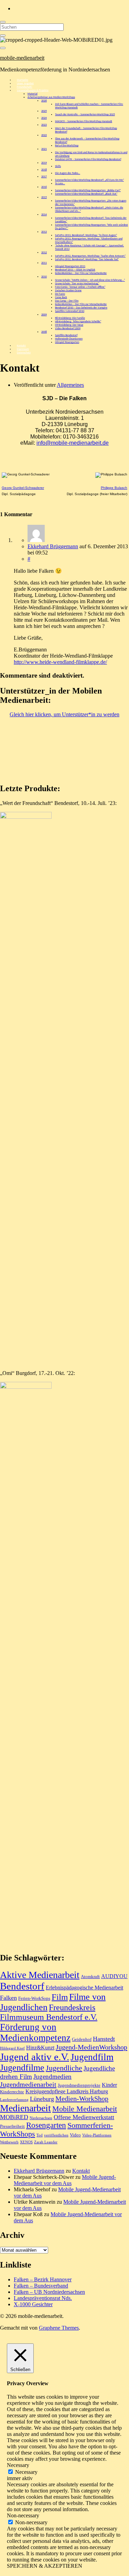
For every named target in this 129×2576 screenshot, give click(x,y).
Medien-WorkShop (82, 2098)
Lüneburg (42, 2099)
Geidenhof (82, 2039)
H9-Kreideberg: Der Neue (69, 325)
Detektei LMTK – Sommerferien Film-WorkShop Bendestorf (88, 159)
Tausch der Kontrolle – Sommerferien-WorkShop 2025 (85, 115)
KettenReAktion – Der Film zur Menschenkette (81, 273)
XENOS (26, 2142)
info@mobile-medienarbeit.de (73, 443)
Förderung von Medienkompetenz (35, 2032)
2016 (44, 187)
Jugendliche (64, 2068)
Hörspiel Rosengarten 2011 (70, 266)
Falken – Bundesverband (41, 2286)
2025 (44, 111)
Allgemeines (70, 385)
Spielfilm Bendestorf (66, 335)
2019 (44, 163)
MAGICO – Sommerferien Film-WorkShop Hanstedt (84, 121)
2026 (44, 101)
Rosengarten (46, 2125)
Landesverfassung (14, 2100)
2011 (44, 263)
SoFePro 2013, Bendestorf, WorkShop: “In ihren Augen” (86, 235)
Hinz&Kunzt (40, 2048)
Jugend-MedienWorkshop (92, 2047)
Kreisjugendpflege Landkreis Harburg (67, 2091)
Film (60, 1997)
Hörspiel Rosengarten (67, 342)
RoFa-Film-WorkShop (67, 146)
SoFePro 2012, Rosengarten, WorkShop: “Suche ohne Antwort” (90, 256)
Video (75, 2135)
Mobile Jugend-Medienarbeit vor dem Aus (65, 2180)
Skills (58, 166)
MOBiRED (14, 2117)
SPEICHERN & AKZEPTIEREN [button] (45, 2566)
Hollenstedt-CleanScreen (69, 339)
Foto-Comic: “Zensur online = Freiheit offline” (80, 287)
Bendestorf (22, 1986)
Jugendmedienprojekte (79, 2085)
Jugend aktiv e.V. (35, 2057)
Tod (40, 2135)
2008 (44, 332)
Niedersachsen (41, 2118)
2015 (44, 197)
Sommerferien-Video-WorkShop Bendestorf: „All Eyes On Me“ (89, 180)
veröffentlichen (56, 2135)
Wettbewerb (9, 2142)
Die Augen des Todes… (68, 173)
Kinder (109, 2085)
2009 (44, 315)
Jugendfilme (22, 2068)
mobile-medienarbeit (22, 58)
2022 (44, 135)
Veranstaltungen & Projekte (33, 90)
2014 (44, 215)
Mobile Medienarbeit (85, 2109)
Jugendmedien (52, 2077)
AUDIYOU (114, 1976)
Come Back (61, 297)
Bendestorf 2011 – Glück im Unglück (75, 270)
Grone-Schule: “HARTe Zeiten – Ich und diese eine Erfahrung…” (90, 280)
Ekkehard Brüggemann (53, 546)
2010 (44, 277)
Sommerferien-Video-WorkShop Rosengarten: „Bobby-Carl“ (88, 190)
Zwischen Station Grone (68, 291)
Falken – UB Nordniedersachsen (49, 2292)
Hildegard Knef (12, 2048)
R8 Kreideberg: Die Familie (70, 318)
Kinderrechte (12, 2092)
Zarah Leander (46, 2142)
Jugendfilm (92, 2057)
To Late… (60, 184)
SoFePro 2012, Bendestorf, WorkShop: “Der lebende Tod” (87, 259)
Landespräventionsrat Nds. (43, 2298)
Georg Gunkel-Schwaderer (23, 488)
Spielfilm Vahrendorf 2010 (70, 311)
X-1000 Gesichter (33, 2304)
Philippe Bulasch (114, 488)
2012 (44, 253)
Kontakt (81, 2171)
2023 (44, 125)
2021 (44, 149)
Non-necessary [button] (23, 2515)
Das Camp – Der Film (67, 301)
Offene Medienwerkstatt (84, 2117)
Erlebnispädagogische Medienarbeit (84, 1988)
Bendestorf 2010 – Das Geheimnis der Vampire (81, 308)
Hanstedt (104, 2039)
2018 (44, 170)
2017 (44, 177)
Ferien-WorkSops (34, 1998)
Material (33, 94)
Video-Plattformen (97, 2135)
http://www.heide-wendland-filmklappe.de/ (60, 662)
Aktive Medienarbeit (40, 1975)
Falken (8, 1998)
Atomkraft (90, 1977)
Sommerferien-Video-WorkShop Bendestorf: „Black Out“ (86, 194)
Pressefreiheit (12, 2126)
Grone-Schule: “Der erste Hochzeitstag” (77, 284)
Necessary (26, 2472)
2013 (44, 232)
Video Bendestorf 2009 (68, 328)
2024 (44, 118)
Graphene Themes (59, 2328)
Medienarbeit (25, 2108)
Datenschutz (24, 353)
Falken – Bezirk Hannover (43, 2279)
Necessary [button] (18, 2465)
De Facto (60, 294)
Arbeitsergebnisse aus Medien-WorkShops (51, 97)
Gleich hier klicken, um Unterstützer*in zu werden (64, 714)
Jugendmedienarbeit (28, 2084)
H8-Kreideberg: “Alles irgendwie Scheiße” (78, 322)
